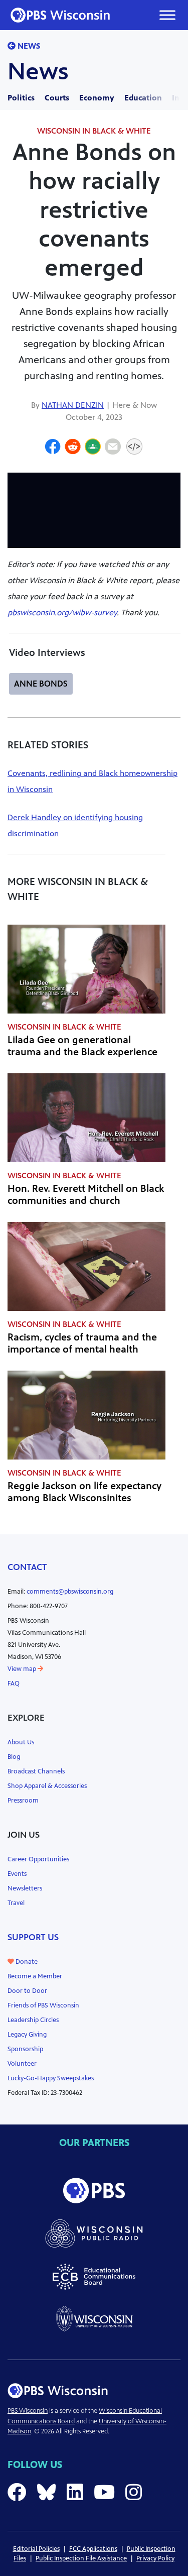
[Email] (113, 448)
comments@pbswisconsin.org (70, 1592)
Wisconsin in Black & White (94, 131)
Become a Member (35, 1976)
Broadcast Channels (36, 1771)
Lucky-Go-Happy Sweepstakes (51, 2078)
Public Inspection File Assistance (81, 2558)
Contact (27, 1567)
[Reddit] (73, 448)
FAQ (14, 1684)
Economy (97, 98)
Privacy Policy (155, 2558)
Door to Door (27, 1991)
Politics (21, 98)
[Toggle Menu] (167, 15)
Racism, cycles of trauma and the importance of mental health (82, 1343)
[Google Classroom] (93, 448)
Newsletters (25, 1888)
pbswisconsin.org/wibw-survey (62, 612)
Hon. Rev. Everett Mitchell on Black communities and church (86, 1195)
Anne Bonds (41, 684)
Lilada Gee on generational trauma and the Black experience (82, 1046)
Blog (14, 1757)
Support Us (33, 1937)
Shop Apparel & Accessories (47, 1786)
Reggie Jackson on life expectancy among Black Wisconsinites (84, 1492)
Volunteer (22, 2064)
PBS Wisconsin (28, 2411)
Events (17, 1874)
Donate (26, 1962)
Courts (57, 98)
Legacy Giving (27, 2035)
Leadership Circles (33, 2020)
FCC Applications (93, 2549)
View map (23, 1669)
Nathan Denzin (73, 405)
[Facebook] (53, 448)
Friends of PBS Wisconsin (43, 2005)
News (28, 46)
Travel (16, 1903)
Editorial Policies (36, 2549)
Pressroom (23, 1801)
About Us (21, 1742)
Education (143, 98)
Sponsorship (25, 2049)
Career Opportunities (38, 1859)
